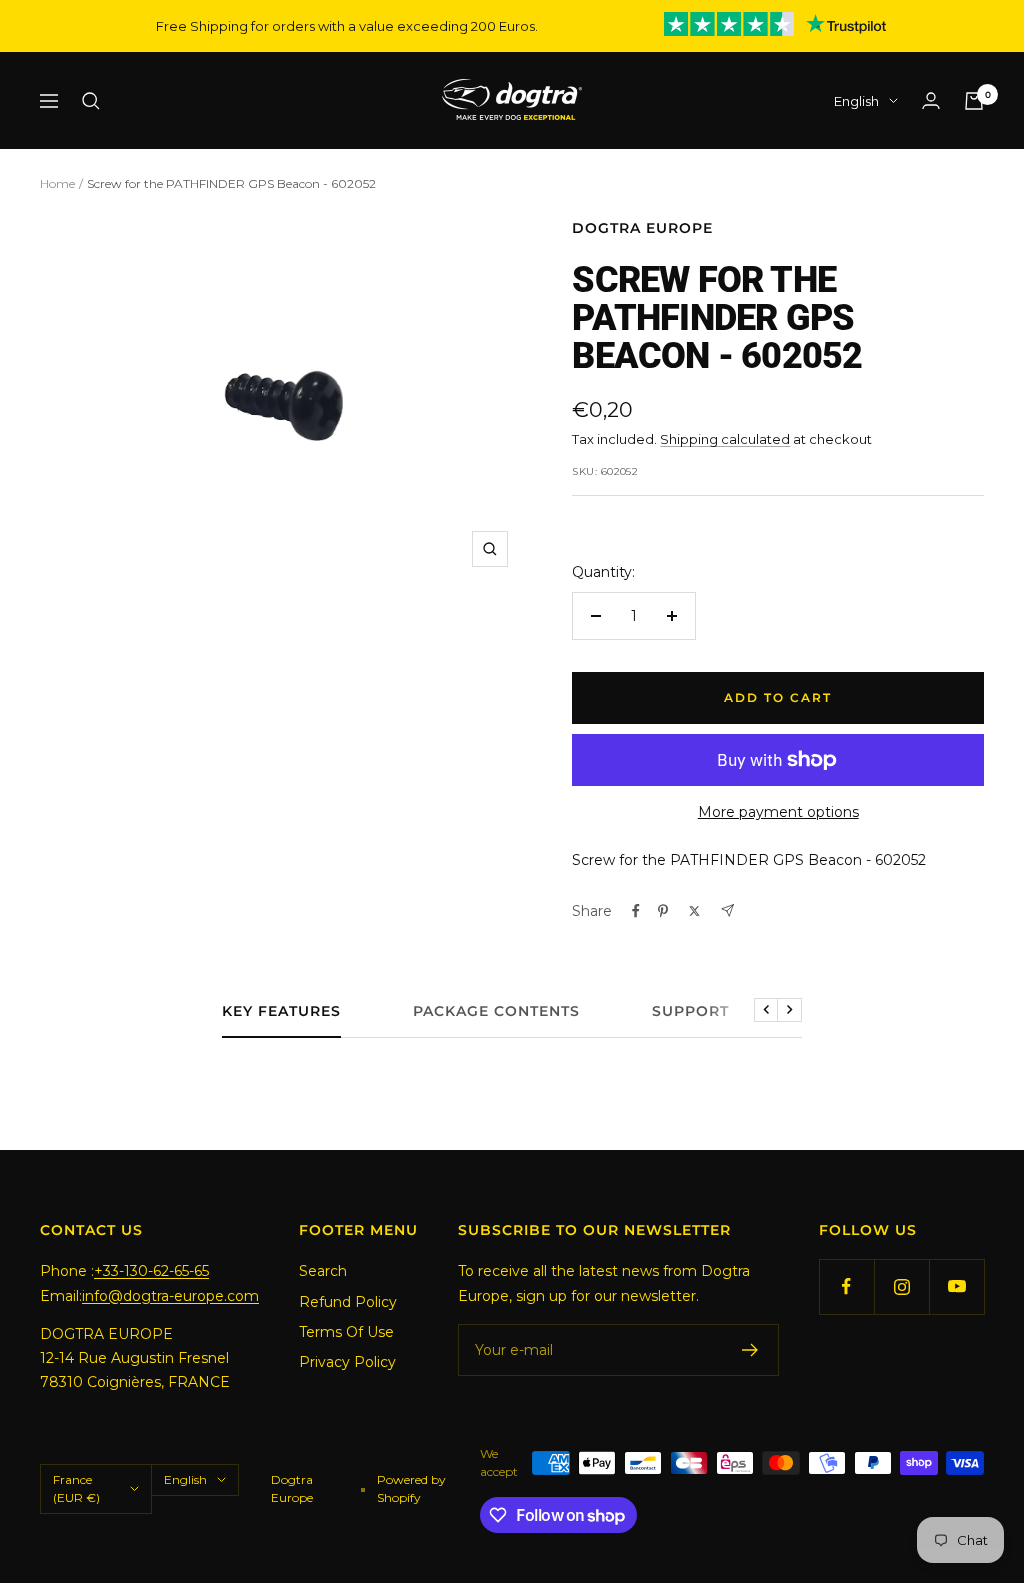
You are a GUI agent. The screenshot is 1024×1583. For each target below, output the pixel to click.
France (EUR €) (76, 1488)
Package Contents (496, 1011)
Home (57, 183)
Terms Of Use (346, 1332)
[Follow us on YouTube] (956, 1286)
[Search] (91, 101)
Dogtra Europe (642, 228)
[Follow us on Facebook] (846, 1286)
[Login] (931, 100)
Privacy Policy (347, 1362)
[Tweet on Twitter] (694, 911)
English (856, 101)
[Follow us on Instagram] (901, 1286)
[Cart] (974, 101)
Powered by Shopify (411, 1488)
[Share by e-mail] (727, 910)
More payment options (778, 812)
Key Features (281, 1011)
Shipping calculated (725, 439)
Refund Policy (348, 1302)
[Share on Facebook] (636, 911)
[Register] (750, 1350)
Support (690, 1011)
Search (323, 1271)
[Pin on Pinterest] (663, 911)
